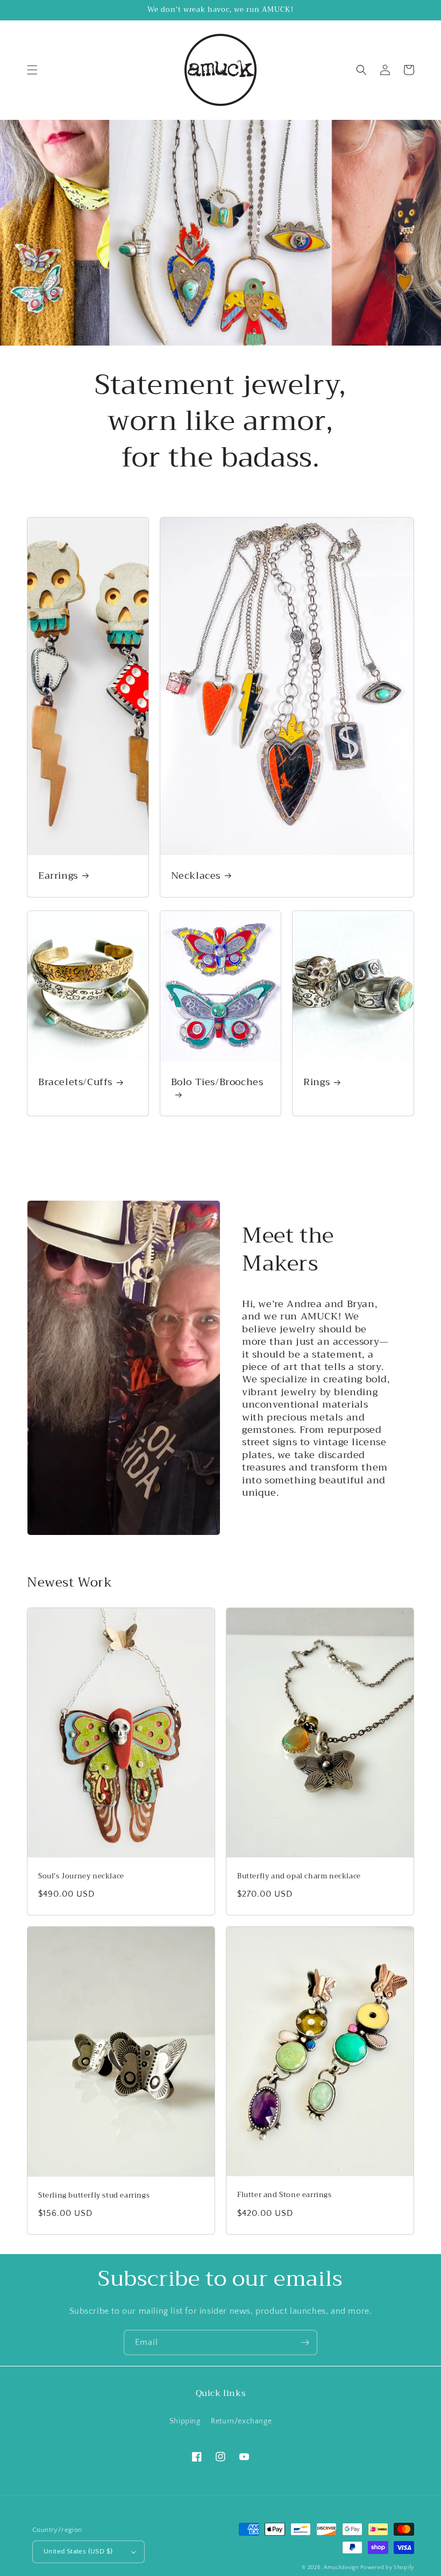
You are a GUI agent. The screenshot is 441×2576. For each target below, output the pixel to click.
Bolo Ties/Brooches (217, 1083)
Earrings (58, 876)
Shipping (185, 2421)
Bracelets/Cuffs (75, 1082)
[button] (32, 70)
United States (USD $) (78, 2551)
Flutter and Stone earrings (284, 2195)
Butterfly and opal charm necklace (299, 1877)
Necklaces (196, 876)
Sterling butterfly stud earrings (94, 2196)
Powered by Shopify (387, 2568)
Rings (316, 1082)
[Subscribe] (305, 2342)
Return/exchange (241, 2421)
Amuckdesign (341, 2568)
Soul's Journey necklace (81, 1877)
